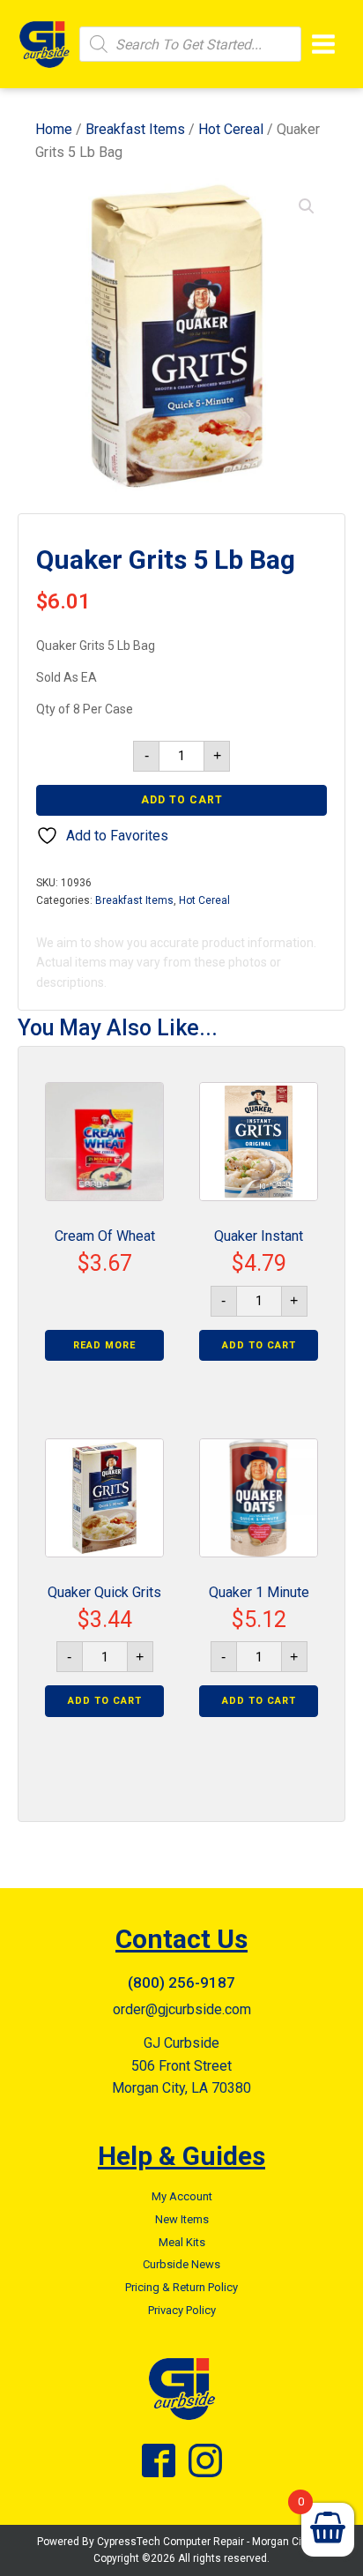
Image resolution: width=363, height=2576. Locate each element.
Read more (104, 1345)
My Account (182, 2196)
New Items (182, 2219)
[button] (307, 206)
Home (54, 129)
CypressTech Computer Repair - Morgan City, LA (212, 2542)
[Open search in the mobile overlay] (190, 44)
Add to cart (182, 800)
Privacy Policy (182, 2310)
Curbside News (181, 2264)
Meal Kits (182, 2242)
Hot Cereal (231, 129)
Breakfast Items (135, 129)
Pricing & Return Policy (181, 2287)
